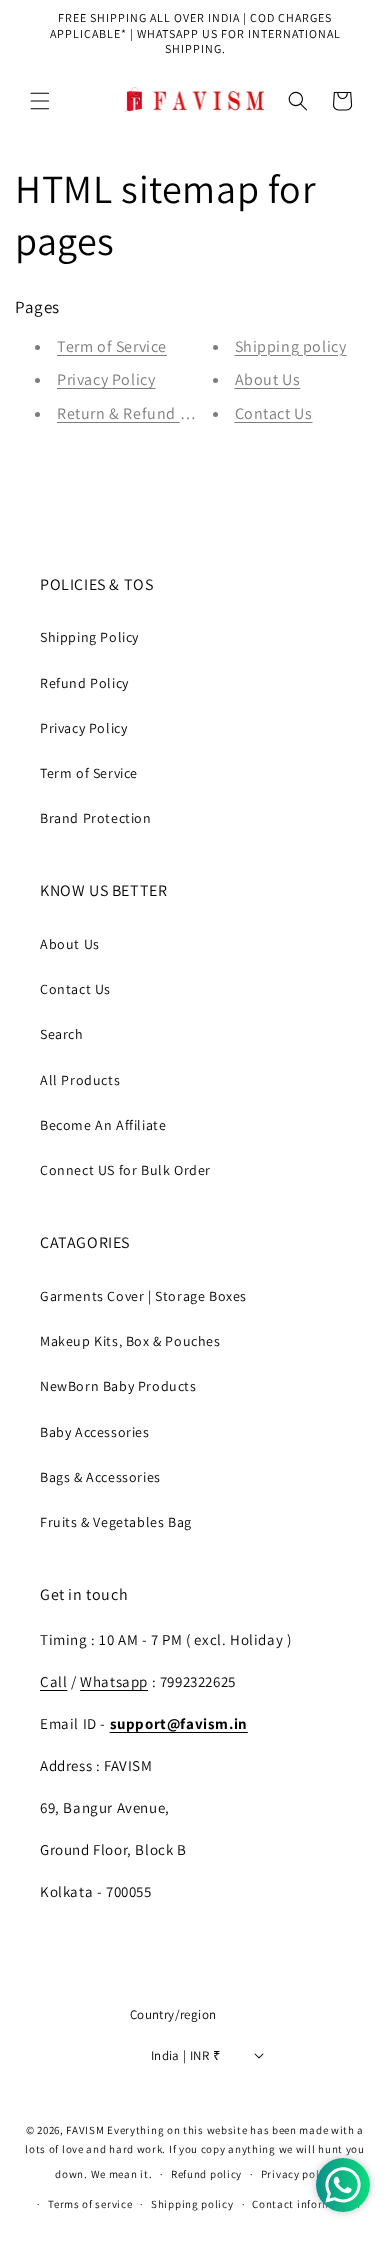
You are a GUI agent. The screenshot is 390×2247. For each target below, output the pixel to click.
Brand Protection (96, 818)
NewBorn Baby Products (118, 1386)
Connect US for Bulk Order (125, 1170)
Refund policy (206, 2174)
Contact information (306, 2204)
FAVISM (85, 2130)
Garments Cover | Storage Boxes (143, 1296)
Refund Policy (84, 683)
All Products (80, 1080)
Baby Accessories (95, 1432)
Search (62, 1034)
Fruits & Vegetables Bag (116, 1522)
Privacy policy (298, 2174)
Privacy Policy (106, 379)
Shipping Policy (89, 637)
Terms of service (90, 2204)
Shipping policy (291, 346)
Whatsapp (114, 1681)
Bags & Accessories (100, 1477)
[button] (40, 101)
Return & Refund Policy (140, 413)
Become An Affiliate (103, 1125)
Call (53, 1681)
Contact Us (274, 413)
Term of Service (112, 346)
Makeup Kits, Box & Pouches (130, 1341)
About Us (268, 379)
